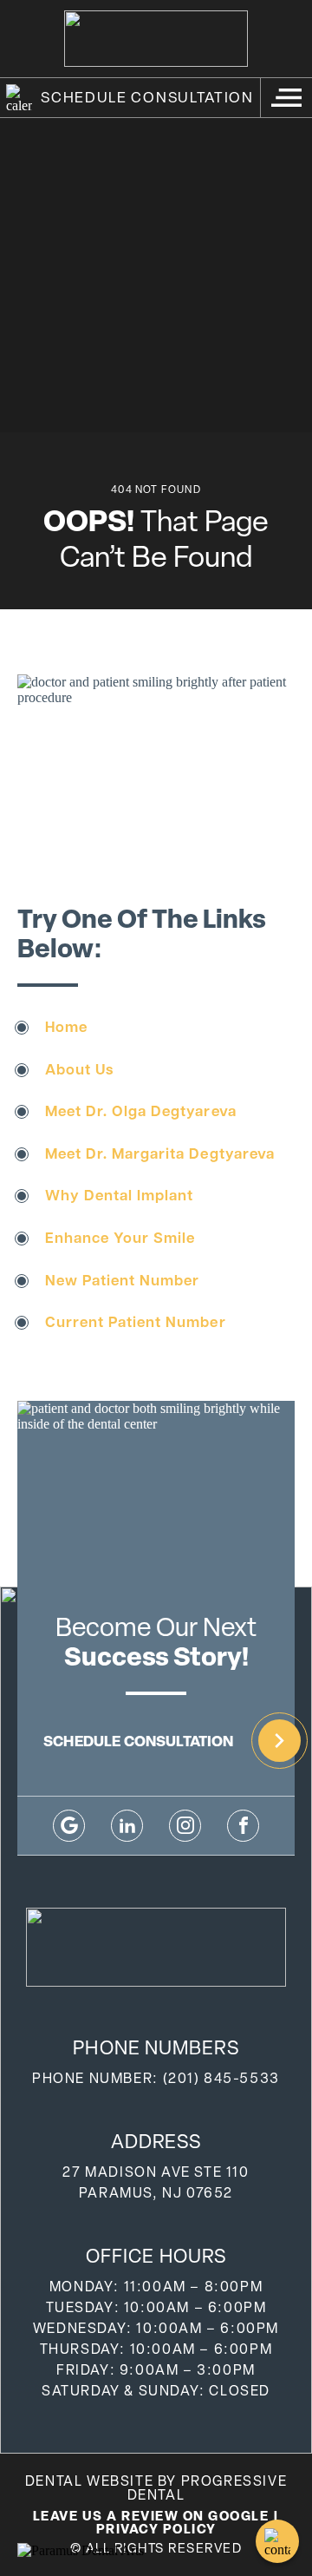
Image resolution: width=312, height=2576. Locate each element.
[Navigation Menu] (286, 98)
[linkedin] (127, 1826)
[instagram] (185, 1826)
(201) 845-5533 (221, 2078)
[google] (69, 1826)
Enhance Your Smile (120, 1237)
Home (66, 1026)
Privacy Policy (156, 2529)
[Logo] (156, 39)
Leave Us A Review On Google (151, 2516)
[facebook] (243, 1826)
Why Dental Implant (119, 1195)
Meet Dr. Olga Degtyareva (140, 1111)
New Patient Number (122, 1280)
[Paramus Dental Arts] (81, 2551)
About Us (79, 1069)
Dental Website (89, 2481)
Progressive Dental (208, 2488)
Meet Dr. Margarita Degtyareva (160, 1153)
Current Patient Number (135, 1321)
